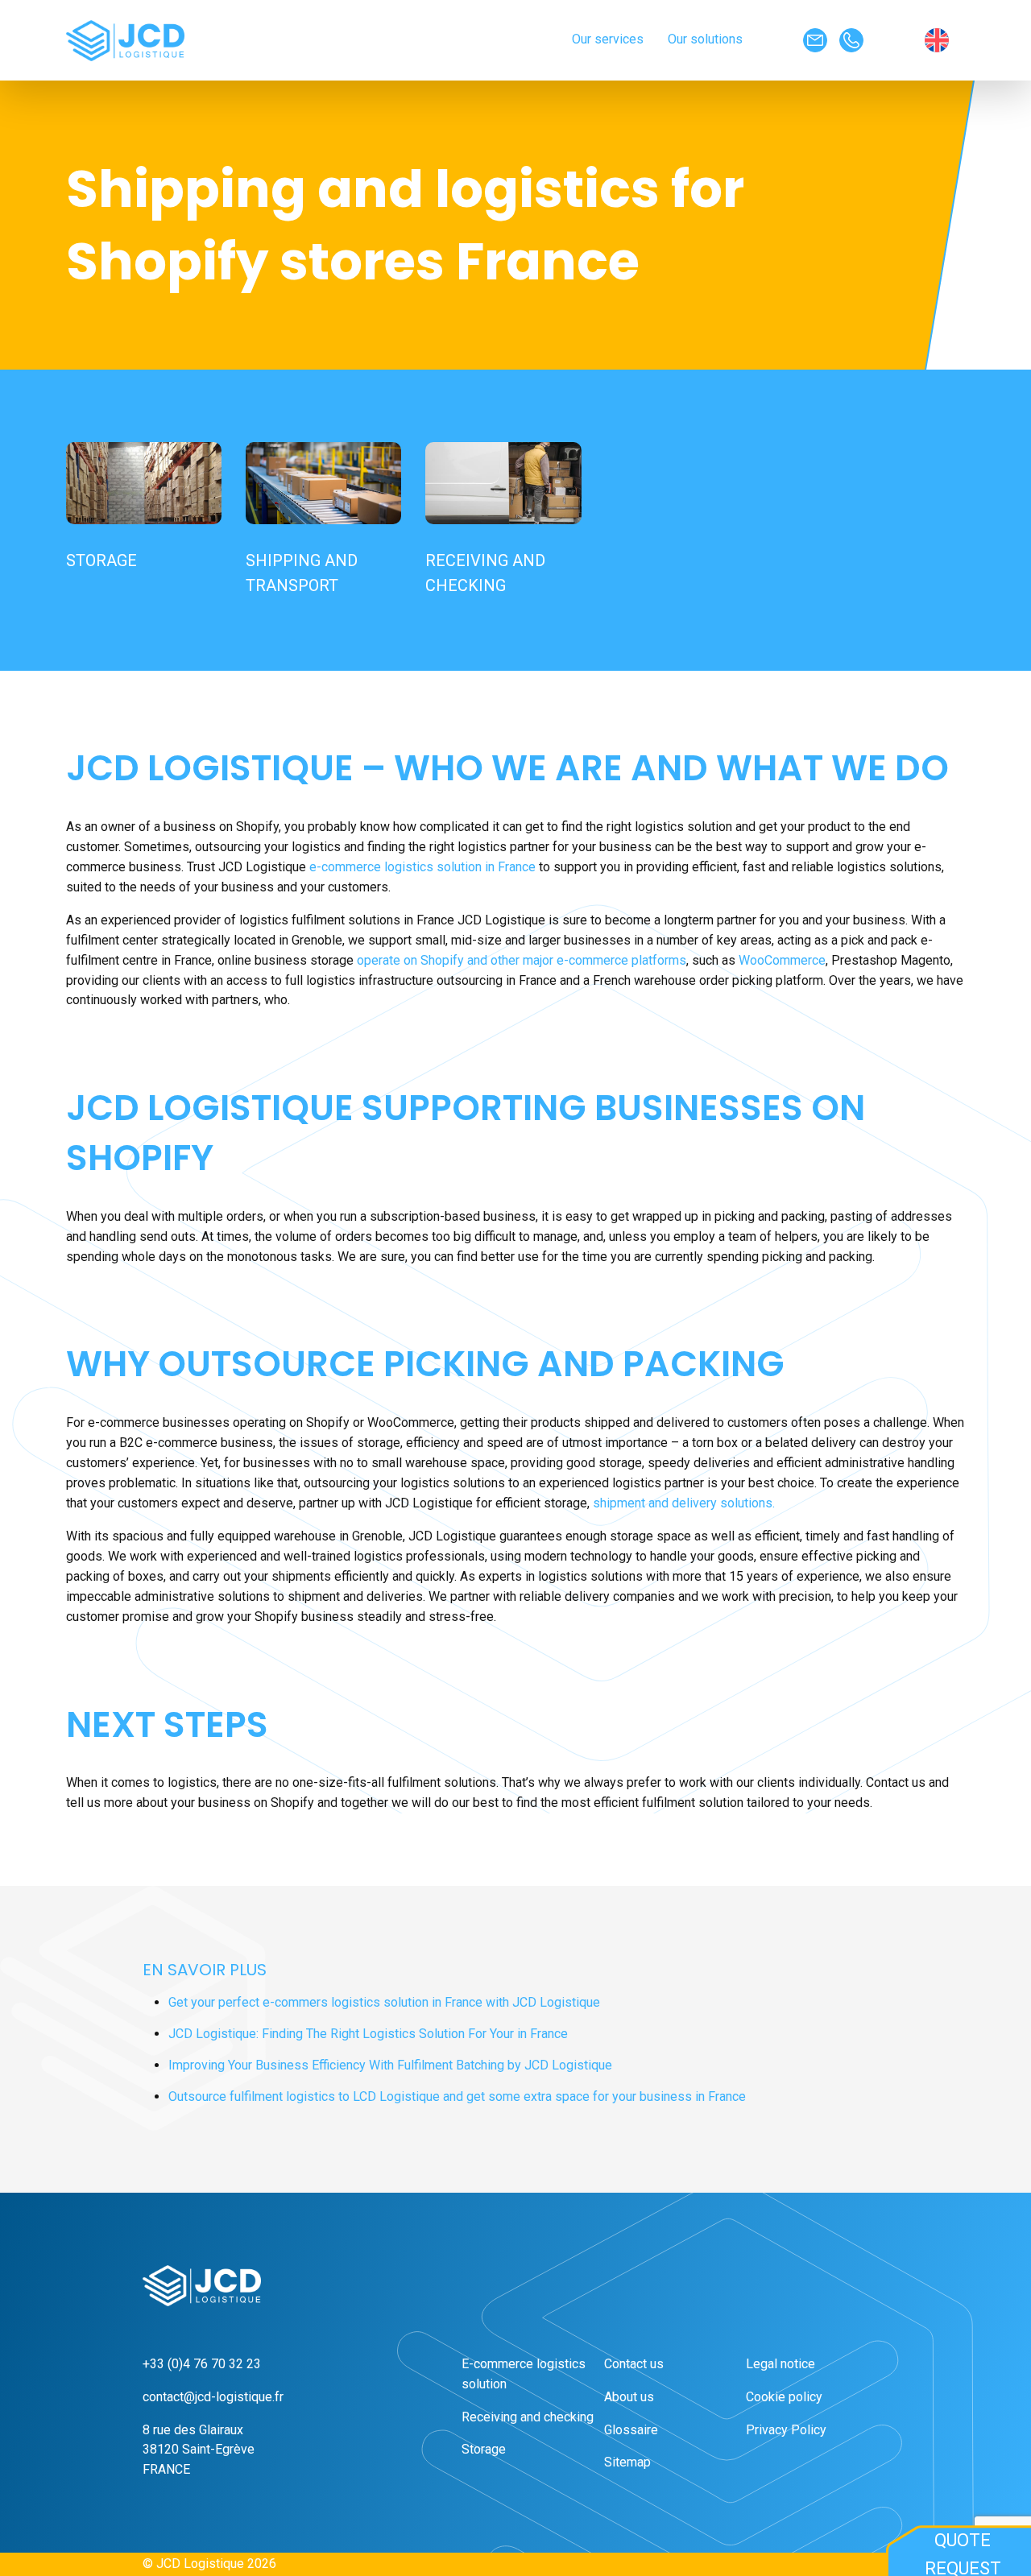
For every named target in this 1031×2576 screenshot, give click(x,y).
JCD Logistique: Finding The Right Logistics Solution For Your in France (368, 2034)
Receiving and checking (528, 2417)
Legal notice (780, 2364)
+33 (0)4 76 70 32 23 (202, 2364)
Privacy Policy (786, 2430)
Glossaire (631, 2430)
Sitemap (627, 2462)
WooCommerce (782, 960)
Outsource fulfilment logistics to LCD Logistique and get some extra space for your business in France (457, 2096)
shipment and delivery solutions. (684, 1503)
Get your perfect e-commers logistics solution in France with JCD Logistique (384, 2002)
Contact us (634, 2364)
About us (629, 2397)
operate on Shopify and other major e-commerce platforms (522, 960)
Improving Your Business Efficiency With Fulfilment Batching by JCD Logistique (390, 2065)
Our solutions (705, 39)
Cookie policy (784, 2397)
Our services (608, 39)
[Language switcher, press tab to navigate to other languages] (945, 40)
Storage (484, 2449)
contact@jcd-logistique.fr (213, 2397)
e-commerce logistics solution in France (422, 867)
